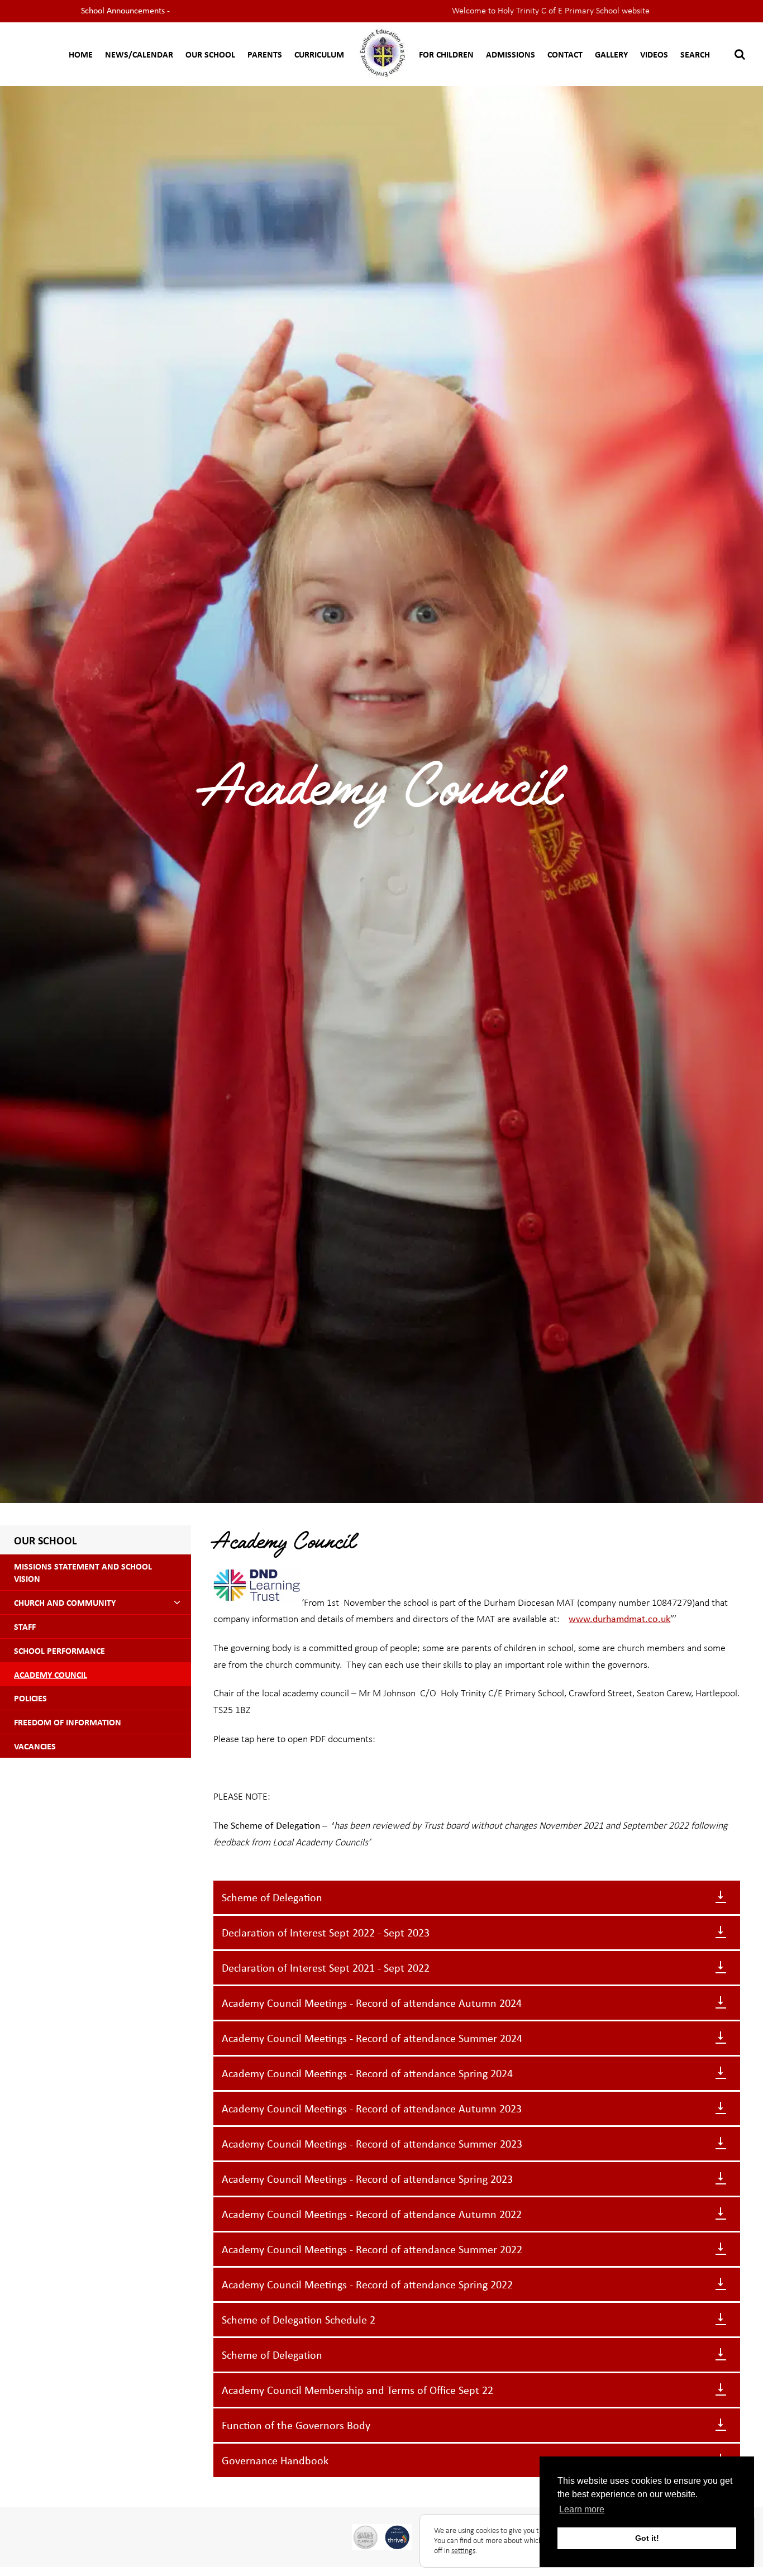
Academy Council (51, 1675)
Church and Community (65, 1602)
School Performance (59, 1650)
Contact (565, 54)
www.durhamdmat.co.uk (619, 1619)
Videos (654, 54)
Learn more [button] (582, 2509)
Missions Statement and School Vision (83, 1572)
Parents (265, 54)
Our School (210, 54)
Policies (30, 1698)
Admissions (511, 54)
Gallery (611, 54)
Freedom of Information (68, 1722)
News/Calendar (139, 54)
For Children (446, 54)
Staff (25, 1626)
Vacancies (35, 1746)
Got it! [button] (647, 2538)
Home (81, 54)
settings (463, 2551)
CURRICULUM (319, 54)
